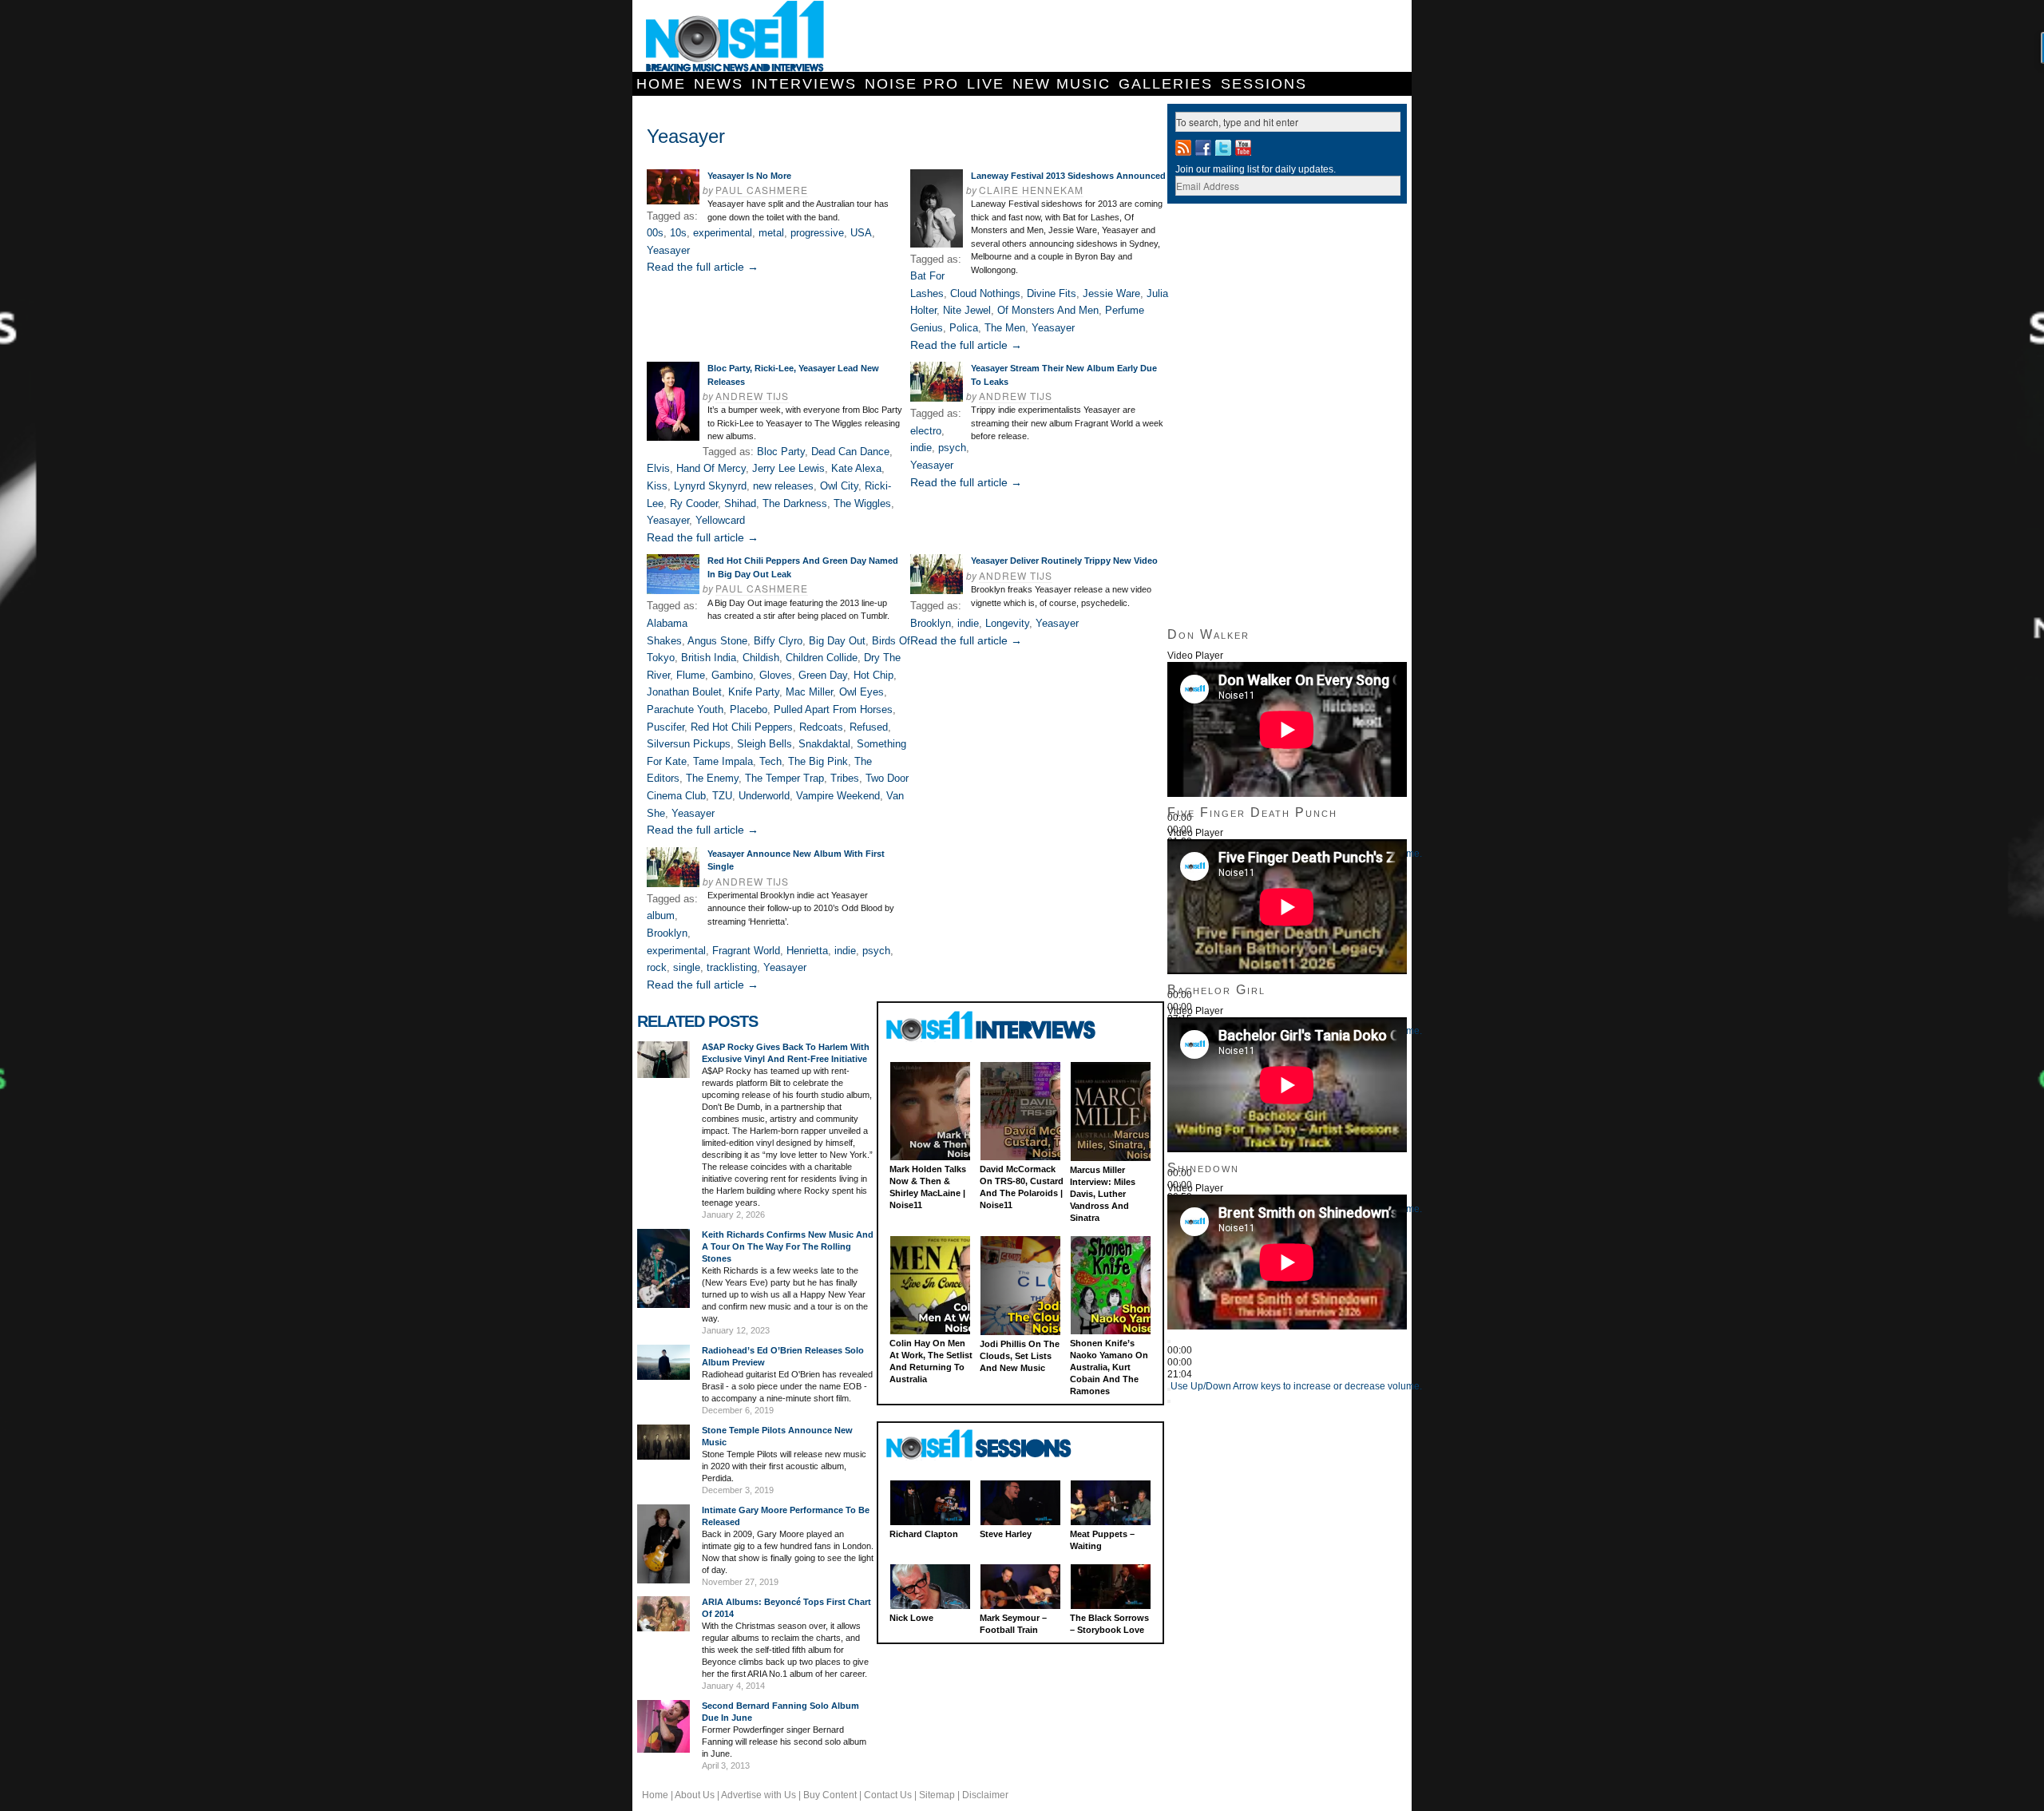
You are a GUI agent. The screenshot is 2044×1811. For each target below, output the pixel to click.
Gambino (732, 675)
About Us (695, 1795)
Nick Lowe (911, 1618)
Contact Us (888, 1795)
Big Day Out (837, 641)
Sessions (1264, 84)
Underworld (764, 796)
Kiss (657, 486)
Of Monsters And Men (1048, 310)
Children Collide (822, 658)
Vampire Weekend (838, 796)
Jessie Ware (1111, 293)
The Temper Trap (784, 778)
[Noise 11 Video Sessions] (993, 1445)
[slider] (1296, 1386)
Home (661, 84)
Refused (869, 727)
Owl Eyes (862, 692)
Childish (761, 658)
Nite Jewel (967, 310)
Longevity (1007, 623)
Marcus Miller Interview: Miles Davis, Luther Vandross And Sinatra (1103, 1194)
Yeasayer (668, 250)
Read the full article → (703, 267)
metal (771, 233)
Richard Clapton (924, 1534)
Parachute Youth (685, 709)
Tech (770, 761)
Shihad (740, 503)
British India (709, 658)
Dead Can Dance (850, 452)
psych (952, 448)
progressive (817, 233)
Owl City (839, 486)
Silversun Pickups (689, 744)
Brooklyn (931, 623)
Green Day (823, 675)
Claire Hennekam (1031, 190)
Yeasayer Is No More (749, 176)
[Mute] (1169, 1389)
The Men (1005, 328)
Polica (964, 328)
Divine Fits (1052, 293)
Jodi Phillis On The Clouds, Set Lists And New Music (1020, 1356)
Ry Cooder (694, 503)
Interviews (804, 84)
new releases (783, 486)
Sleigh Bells (765, 744)
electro (926, 431)
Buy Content (830, 1795)
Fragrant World (746, 951)
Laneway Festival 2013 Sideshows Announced (1068, 176)
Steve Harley (1006, 1534)
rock (657, 967)
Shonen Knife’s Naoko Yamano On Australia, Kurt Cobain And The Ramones (1109, 1367)
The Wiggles (862, 503)
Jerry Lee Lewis (788, 468)
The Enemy (712, 778)
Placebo (749, 709)
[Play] (1169, 1341)
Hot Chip (873, 675)
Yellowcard (720, 520)
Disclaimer (985, 1795)
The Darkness (795, 503)
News (719, 84)
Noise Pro (912, 84)
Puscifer (665, 727)
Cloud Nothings (985, 293)
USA (861, 233)
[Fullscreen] (1169, 1401)
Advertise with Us (759, 1795)
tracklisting (732, 967)
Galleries (1166, 84)
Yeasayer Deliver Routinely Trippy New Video (1064, 561)
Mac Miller (809, 692)
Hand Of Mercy (711, 468)
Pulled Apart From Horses (833, 709)
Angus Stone (717, 641)
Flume (691, 675)
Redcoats (821, 727)
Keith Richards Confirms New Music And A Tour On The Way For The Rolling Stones (788, 1246)
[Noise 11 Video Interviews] (993, 1026)
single (687, 967)
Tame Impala (723, 761)
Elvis (658, 468)
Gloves (776, 675)
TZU (722, 796)
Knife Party (754, 692)
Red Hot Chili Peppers (742, 727)
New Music (1062, 84)
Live (986, 84)
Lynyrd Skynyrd (710, 486)
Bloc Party (781, 452)
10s (678, 233)
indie (921, 448)
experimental (723, 233)
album (661, 915)
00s (655, 233)
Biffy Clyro (778, 641)
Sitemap (937, 1795)
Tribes (845, 778)
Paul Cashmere (762, 190)
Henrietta (807, 951)
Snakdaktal (824, 744)
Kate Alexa (856, 468)
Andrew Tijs (752, 396)
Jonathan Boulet (684, 692)
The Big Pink (818, 761)
